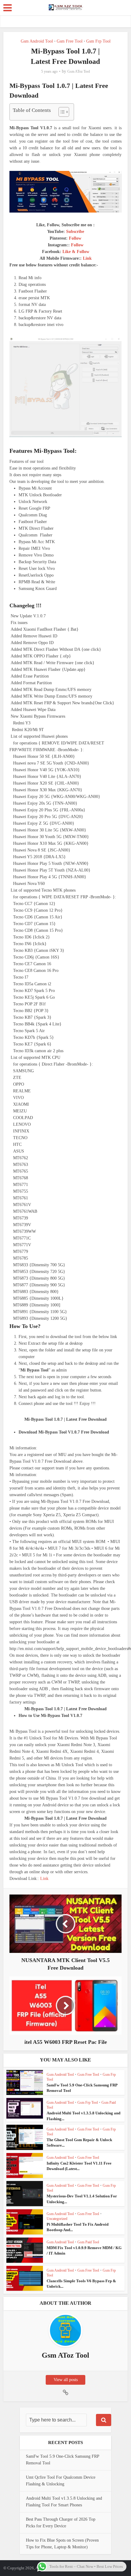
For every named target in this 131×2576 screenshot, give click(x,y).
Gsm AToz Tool (79, 71)
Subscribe (75, 232)
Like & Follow (76, 252)
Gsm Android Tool (37, 41)
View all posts (66, 2380)
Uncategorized (57, 2219)
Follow (75, 238)
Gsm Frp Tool (98, 41)
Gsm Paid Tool (88, 2242)
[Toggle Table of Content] (61, 112)
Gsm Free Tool (70, 41)
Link (87, 258)
